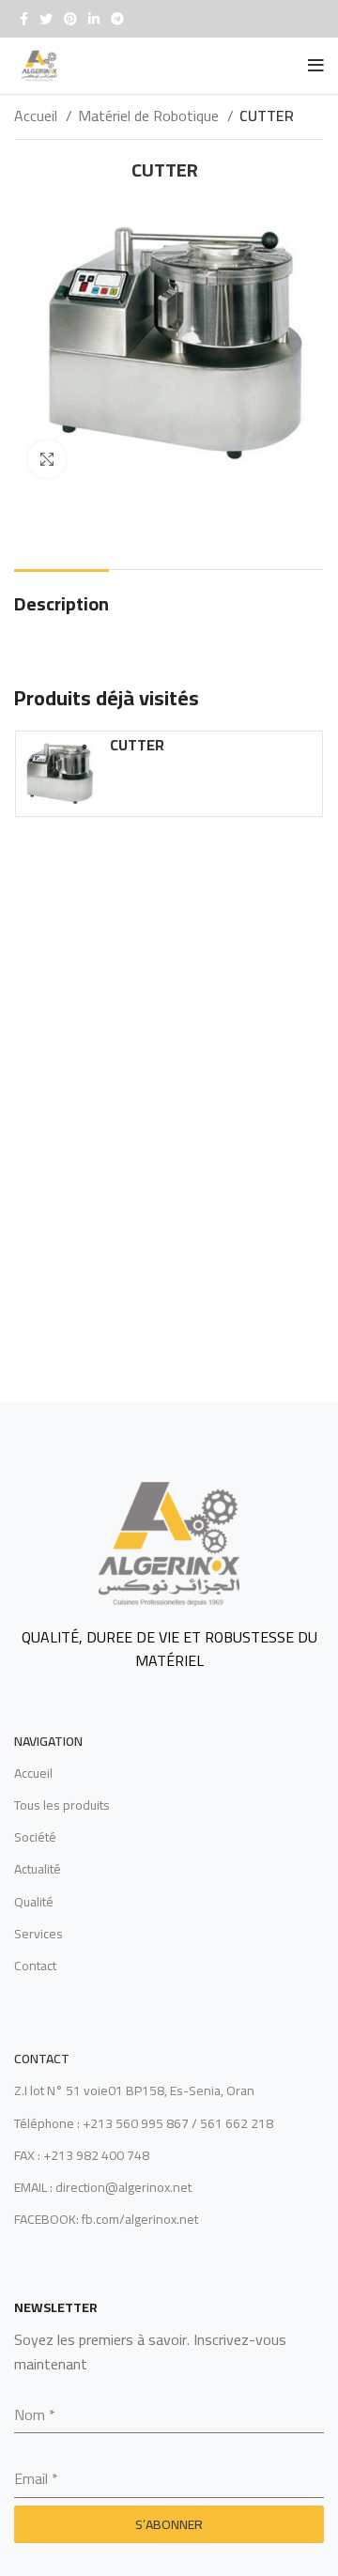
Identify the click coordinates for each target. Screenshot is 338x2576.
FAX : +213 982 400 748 (82, 2155)
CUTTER (137, 745)
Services (38, 1934)
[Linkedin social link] (94, 19)
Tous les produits (62, 1805)
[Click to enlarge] (47, 459)
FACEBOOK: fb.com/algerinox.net (106, 2219)
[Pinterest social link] (70, 19)
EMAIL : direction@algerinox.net (103, 2187)
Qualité (34, 1902)
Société (35, 1837)
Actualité (38, 1869)
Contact (35, 1966)
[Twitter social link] (46, 19)
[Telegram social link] (117, 19)
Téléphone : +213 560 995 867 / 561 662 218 (144, 2123)
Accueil (38, 116)
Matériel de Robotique (150, 116)
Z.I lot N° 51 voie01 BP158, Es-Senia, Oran (134, 2090)
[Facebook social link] (24, 19)
